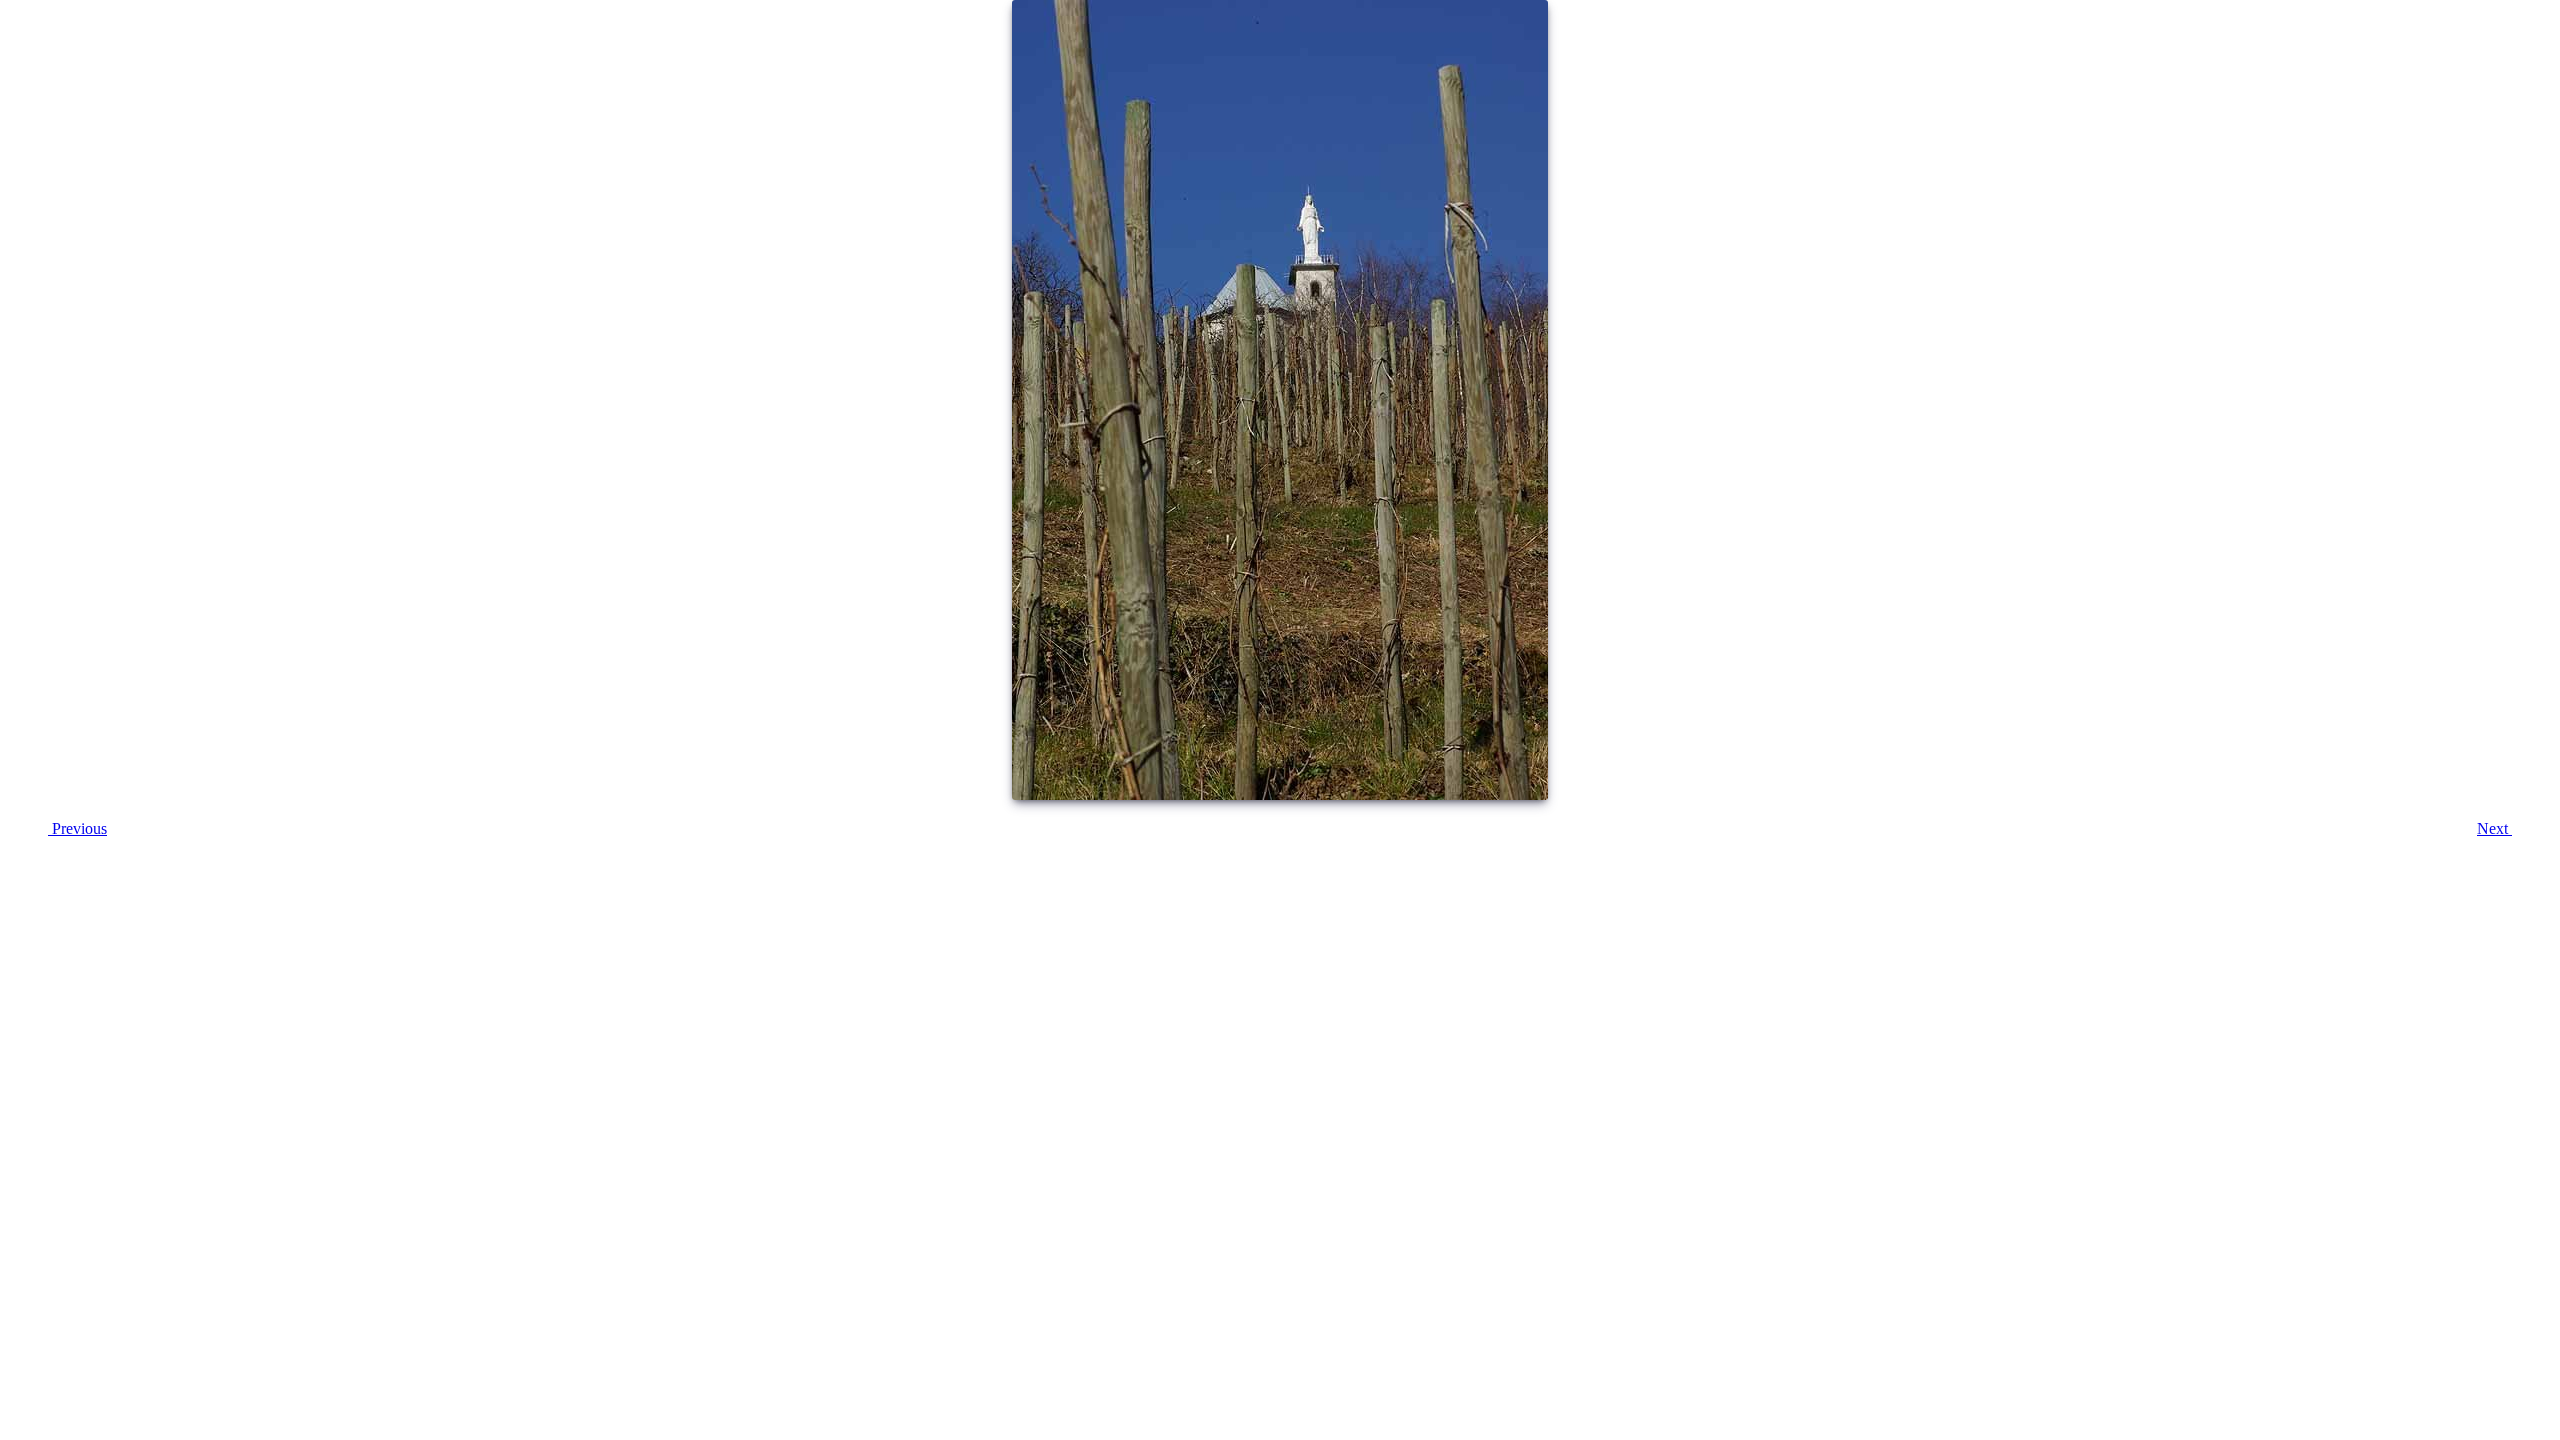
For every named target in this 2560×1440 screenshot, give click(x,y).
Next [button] (2494, 828)
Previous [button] (77, 828)
